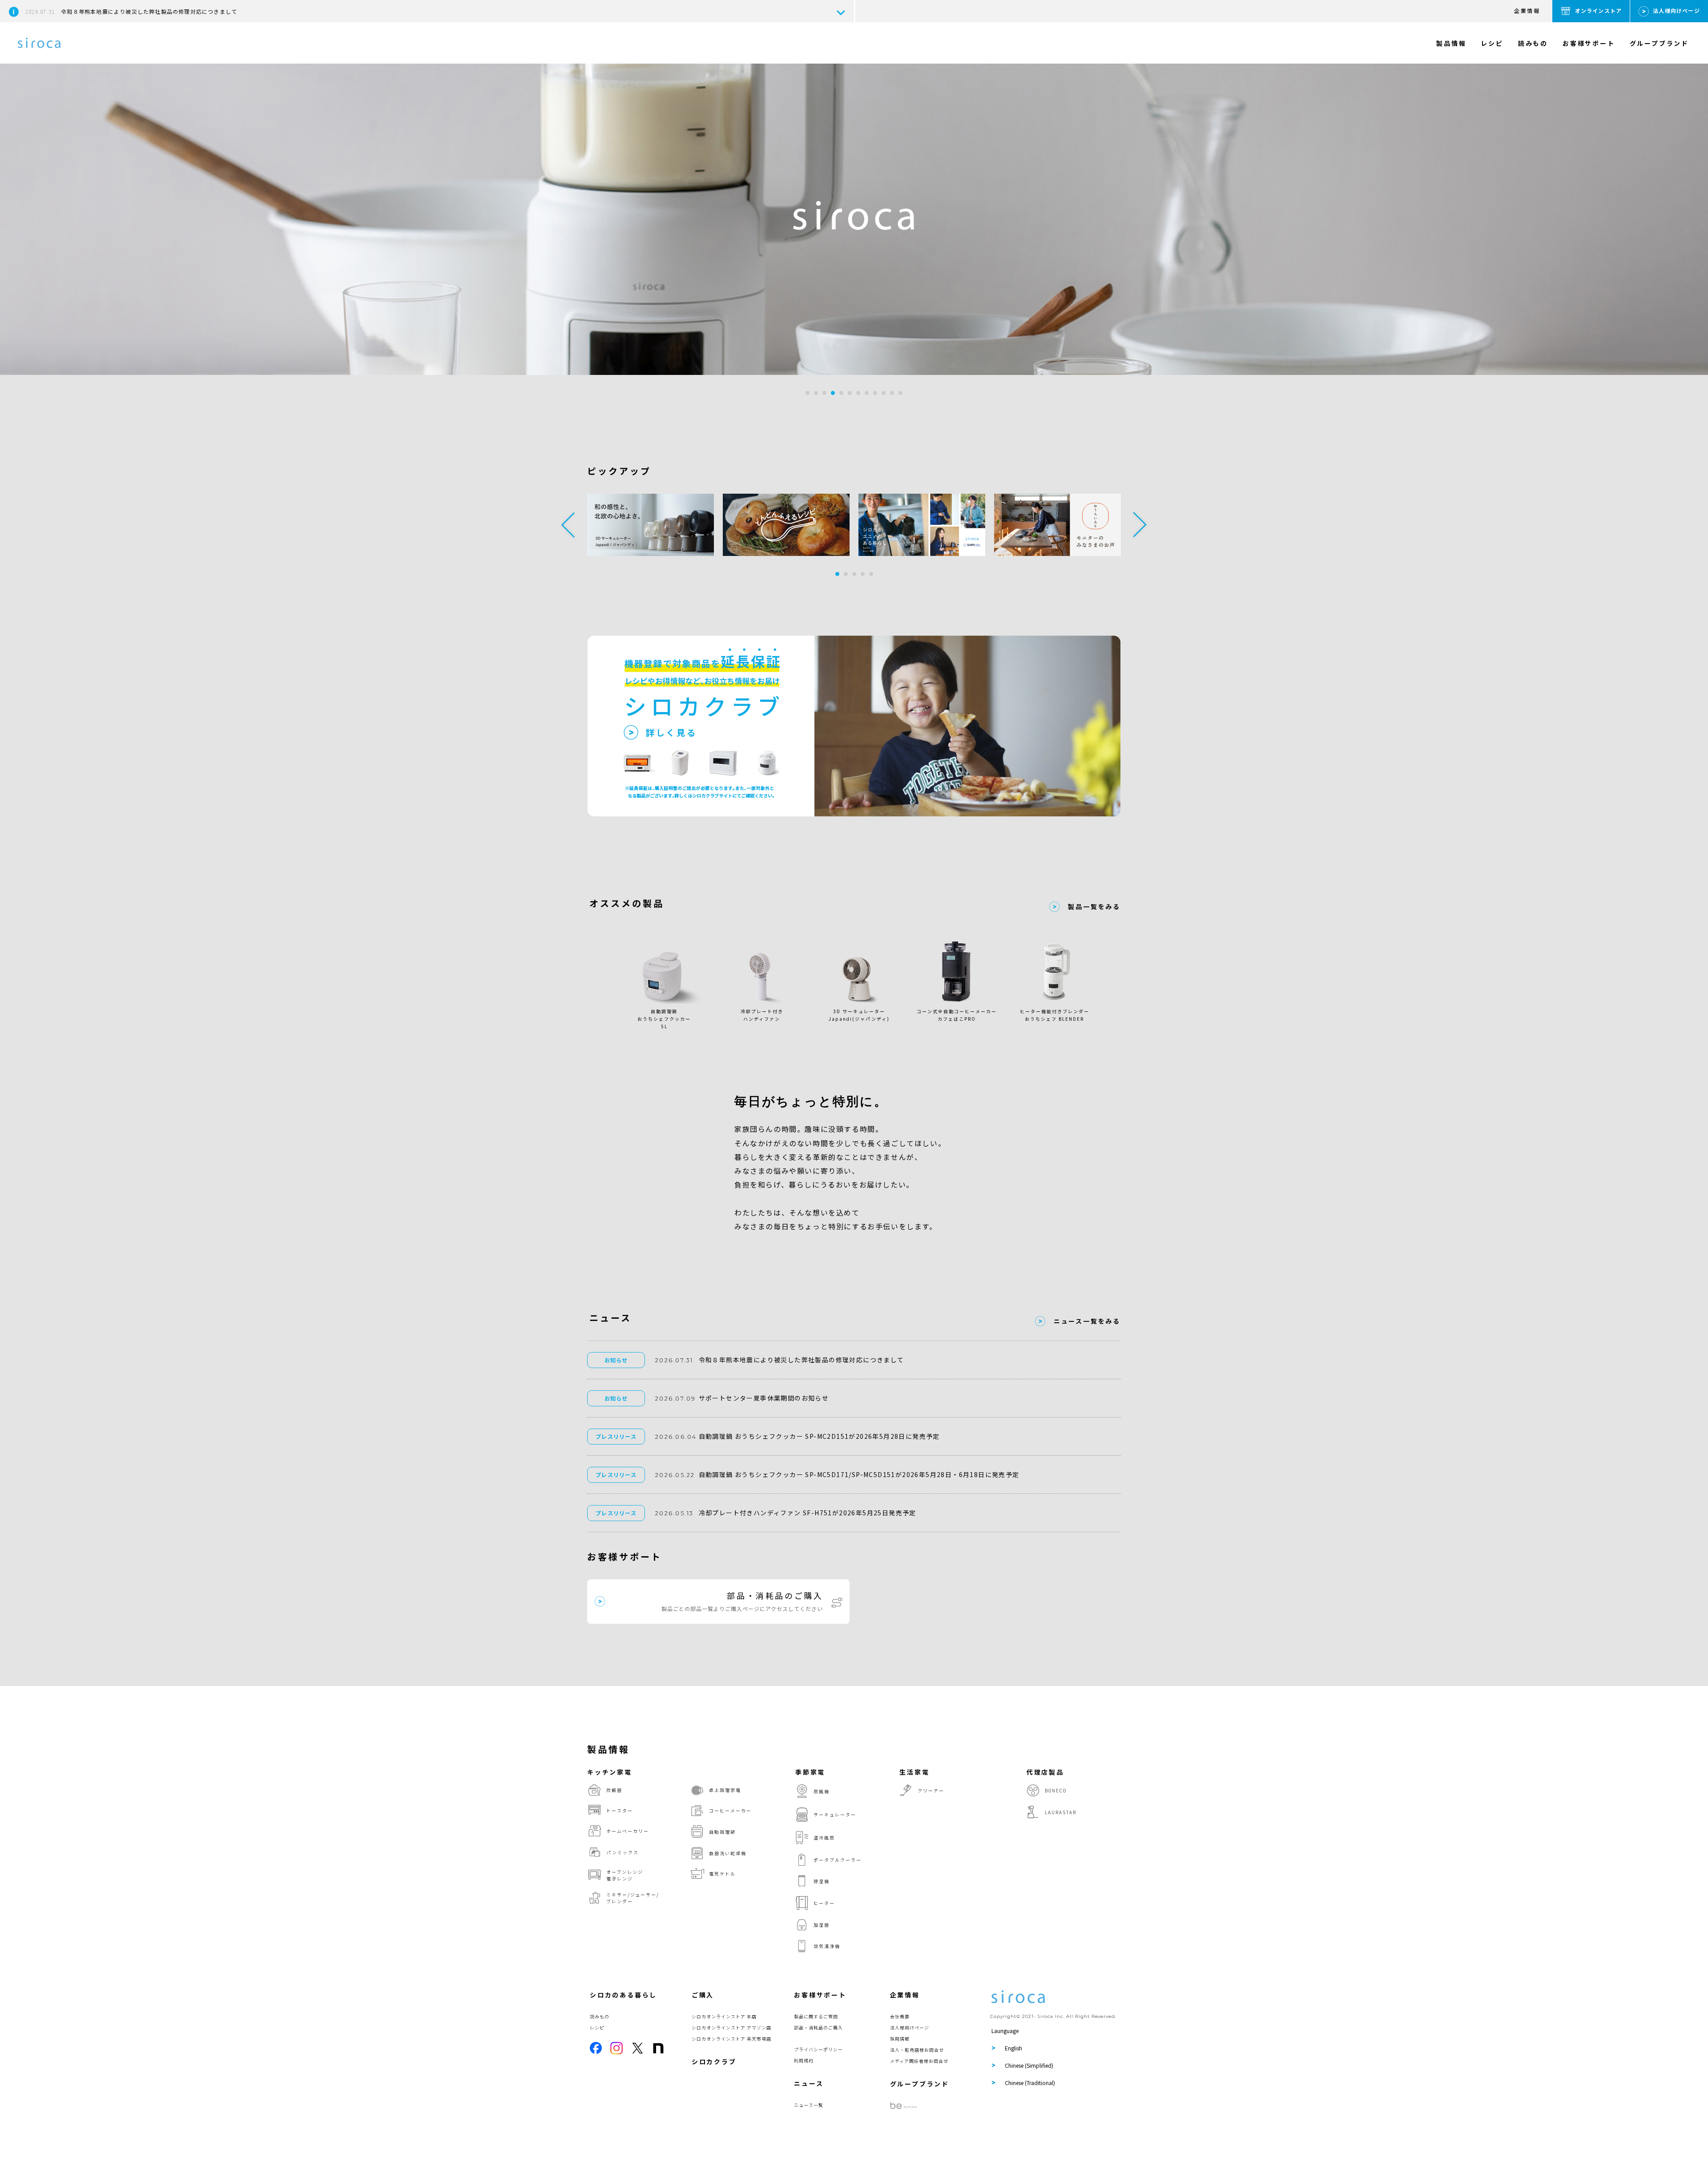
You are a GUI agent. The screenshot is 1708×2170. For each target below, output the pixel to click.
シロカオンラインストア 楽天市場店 (731, 2039)
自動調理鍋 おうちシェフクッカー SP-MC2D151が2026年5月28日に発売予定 (819, 1436)
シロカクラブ (714, 2061)
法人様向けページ (1676, 10)
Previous (568, 525)
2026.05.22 (675, 1475)
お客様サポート (1589, 43)
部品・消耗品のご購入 (818, 2027)
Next (1140, 525)
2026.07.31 (674, 1360)
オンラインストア (1599, 10)
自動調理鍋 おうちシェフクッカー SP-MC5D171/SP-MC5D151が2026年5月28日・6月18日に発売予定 (859, 1474)
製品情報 (1451, 43)
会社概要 (900, 2016)
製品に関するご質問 (816, 2016)
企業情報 (1527, 10)
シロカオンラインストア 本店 (724, 2016)
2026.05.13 (674, 1513)
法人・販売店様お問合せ (917, 2050)
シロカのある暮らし (623, 1995)
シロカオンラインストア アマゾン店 (731, 2027)
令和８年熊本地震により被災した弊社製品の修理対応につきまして (131, 11)
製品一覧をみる (1094, 906)
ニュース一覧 (809, 2105)
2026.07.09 (675, 1399)
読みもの (1533, 43)
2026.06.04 (676, 1437)
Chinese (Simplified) (1029, 2065)
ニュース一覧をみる (1087, 1321)
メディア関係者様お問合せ (919, 2061)
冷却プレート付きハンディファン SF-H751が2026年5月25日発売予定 (808, 1513)
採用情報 (900, 2039)
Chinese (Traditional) (1030, 2083)
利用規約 (804, 2060)
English (1013, 2048)
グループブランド (1659, 43)
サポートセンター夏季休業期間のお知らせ (764, 1398)
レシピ (1492, 43)
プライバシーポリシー (818, 2049)
